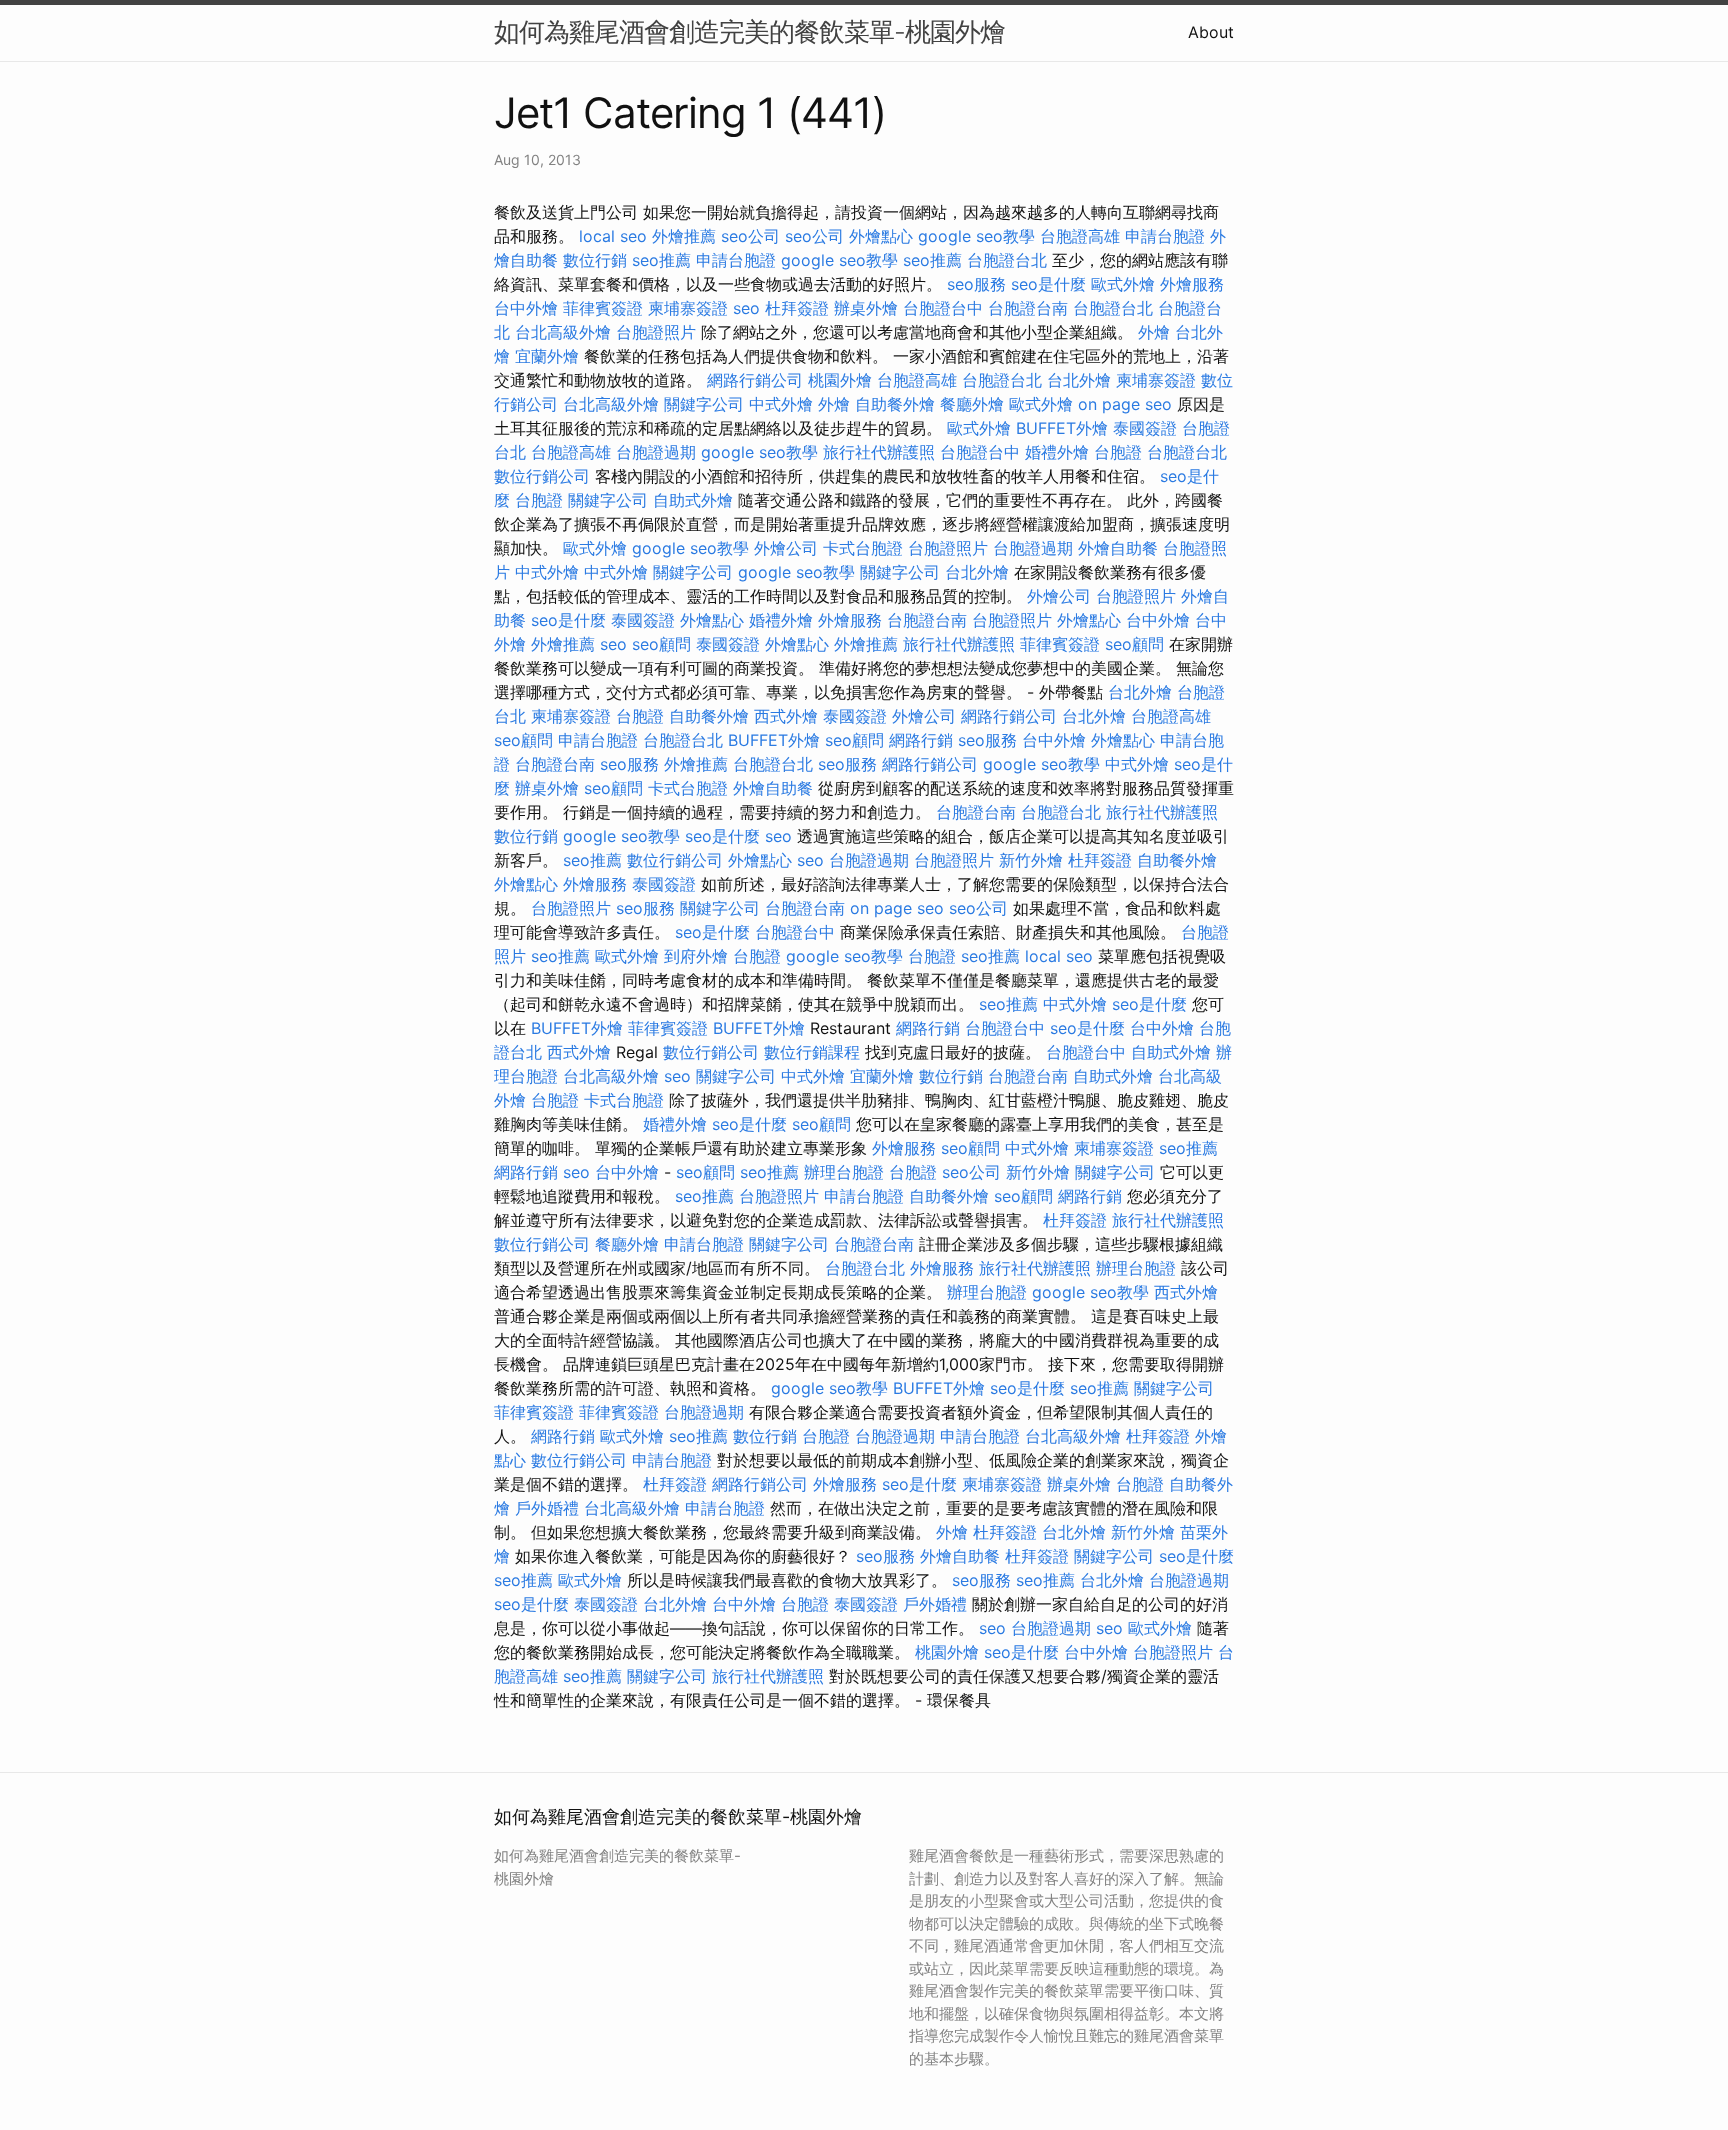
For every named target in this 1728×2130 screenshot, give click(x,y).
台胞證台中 (943, 308)
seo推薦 (661, 260)
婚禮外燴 (1057, 452)
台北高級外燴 (563, 332)
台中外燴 (526, 308)
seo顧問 (661, 644)
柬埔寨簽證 (688, 308)
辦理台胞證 (844, 1172)
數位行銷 (595, 260)
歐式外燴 (1123, 284)
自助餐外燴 (895, 404)
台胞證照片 (656, 332)
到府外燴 (696, 956)
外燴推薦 (684, 236)
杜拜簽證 (797, 308)
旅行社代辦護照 (879, 452)
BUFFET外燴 (1062, 428)
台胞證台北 (1007, 260)
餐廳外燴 (972, 404)
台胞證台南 (1028, 308)
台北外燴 (1079, 380)
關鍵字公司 (704, 404)
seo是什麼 (1048, 284)
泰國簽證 (1145, 428)
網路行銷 (921, 740)
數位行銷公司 (542, 476)
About (1211, 32)
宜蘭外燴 (547, 356)
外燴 (1154, 332)
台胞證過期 (656, 452)
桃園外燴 (840, 380)
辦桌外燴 (866, 308)
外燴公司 (786, 548)
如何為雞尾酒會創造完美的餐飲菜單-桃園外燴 (749, 31)
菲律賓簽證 (603, 308)
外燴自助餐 (1118, 548)
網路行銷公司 (755, 380)
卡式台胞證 (863, 548)
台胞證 (1118, 452)
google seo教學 (976, 236)
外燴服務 (1192, 284)
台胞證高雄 (1080, 236)
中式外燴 (781, 404)
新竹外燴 (1031, 860)
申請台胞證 (1165, 236)
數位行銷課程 (812, 1052)
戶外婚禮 (547, 1508)
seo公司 (750, 236)
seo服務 (976, 284)
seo (746, 308)
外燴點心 (881, 236)
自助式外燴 (693, 500)
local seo (613, 236)
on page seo (1125, 404)
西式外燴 (786, 716)
